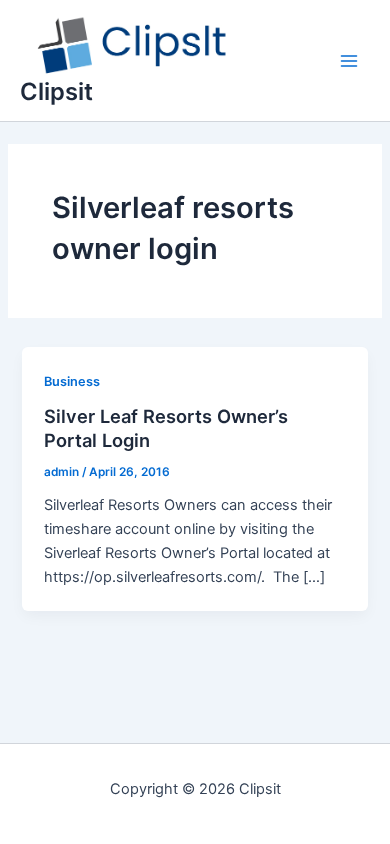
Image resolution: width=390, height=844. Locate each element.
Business (72, 381)
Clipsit (56, 91)
